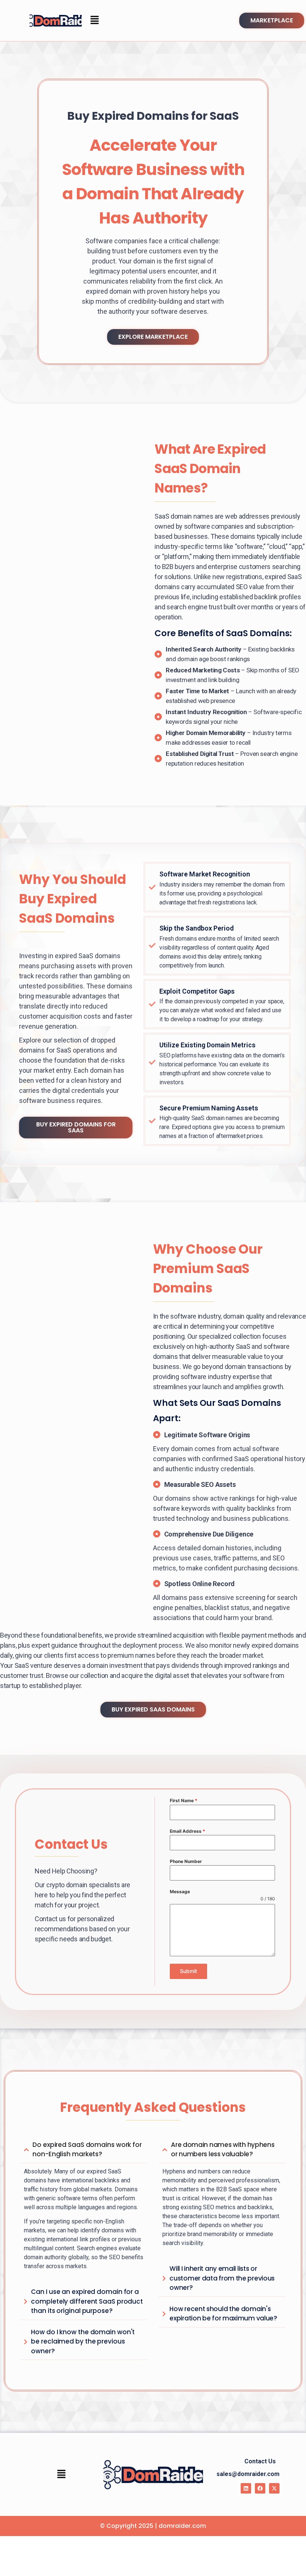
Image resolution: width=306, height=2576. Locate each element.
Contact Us (260, 2461)
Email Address (188, 1831)
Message (180, 1892)
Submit (188, 1971)
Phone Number (186, 1861)
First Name (184, 1800)
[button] (94, 20)
